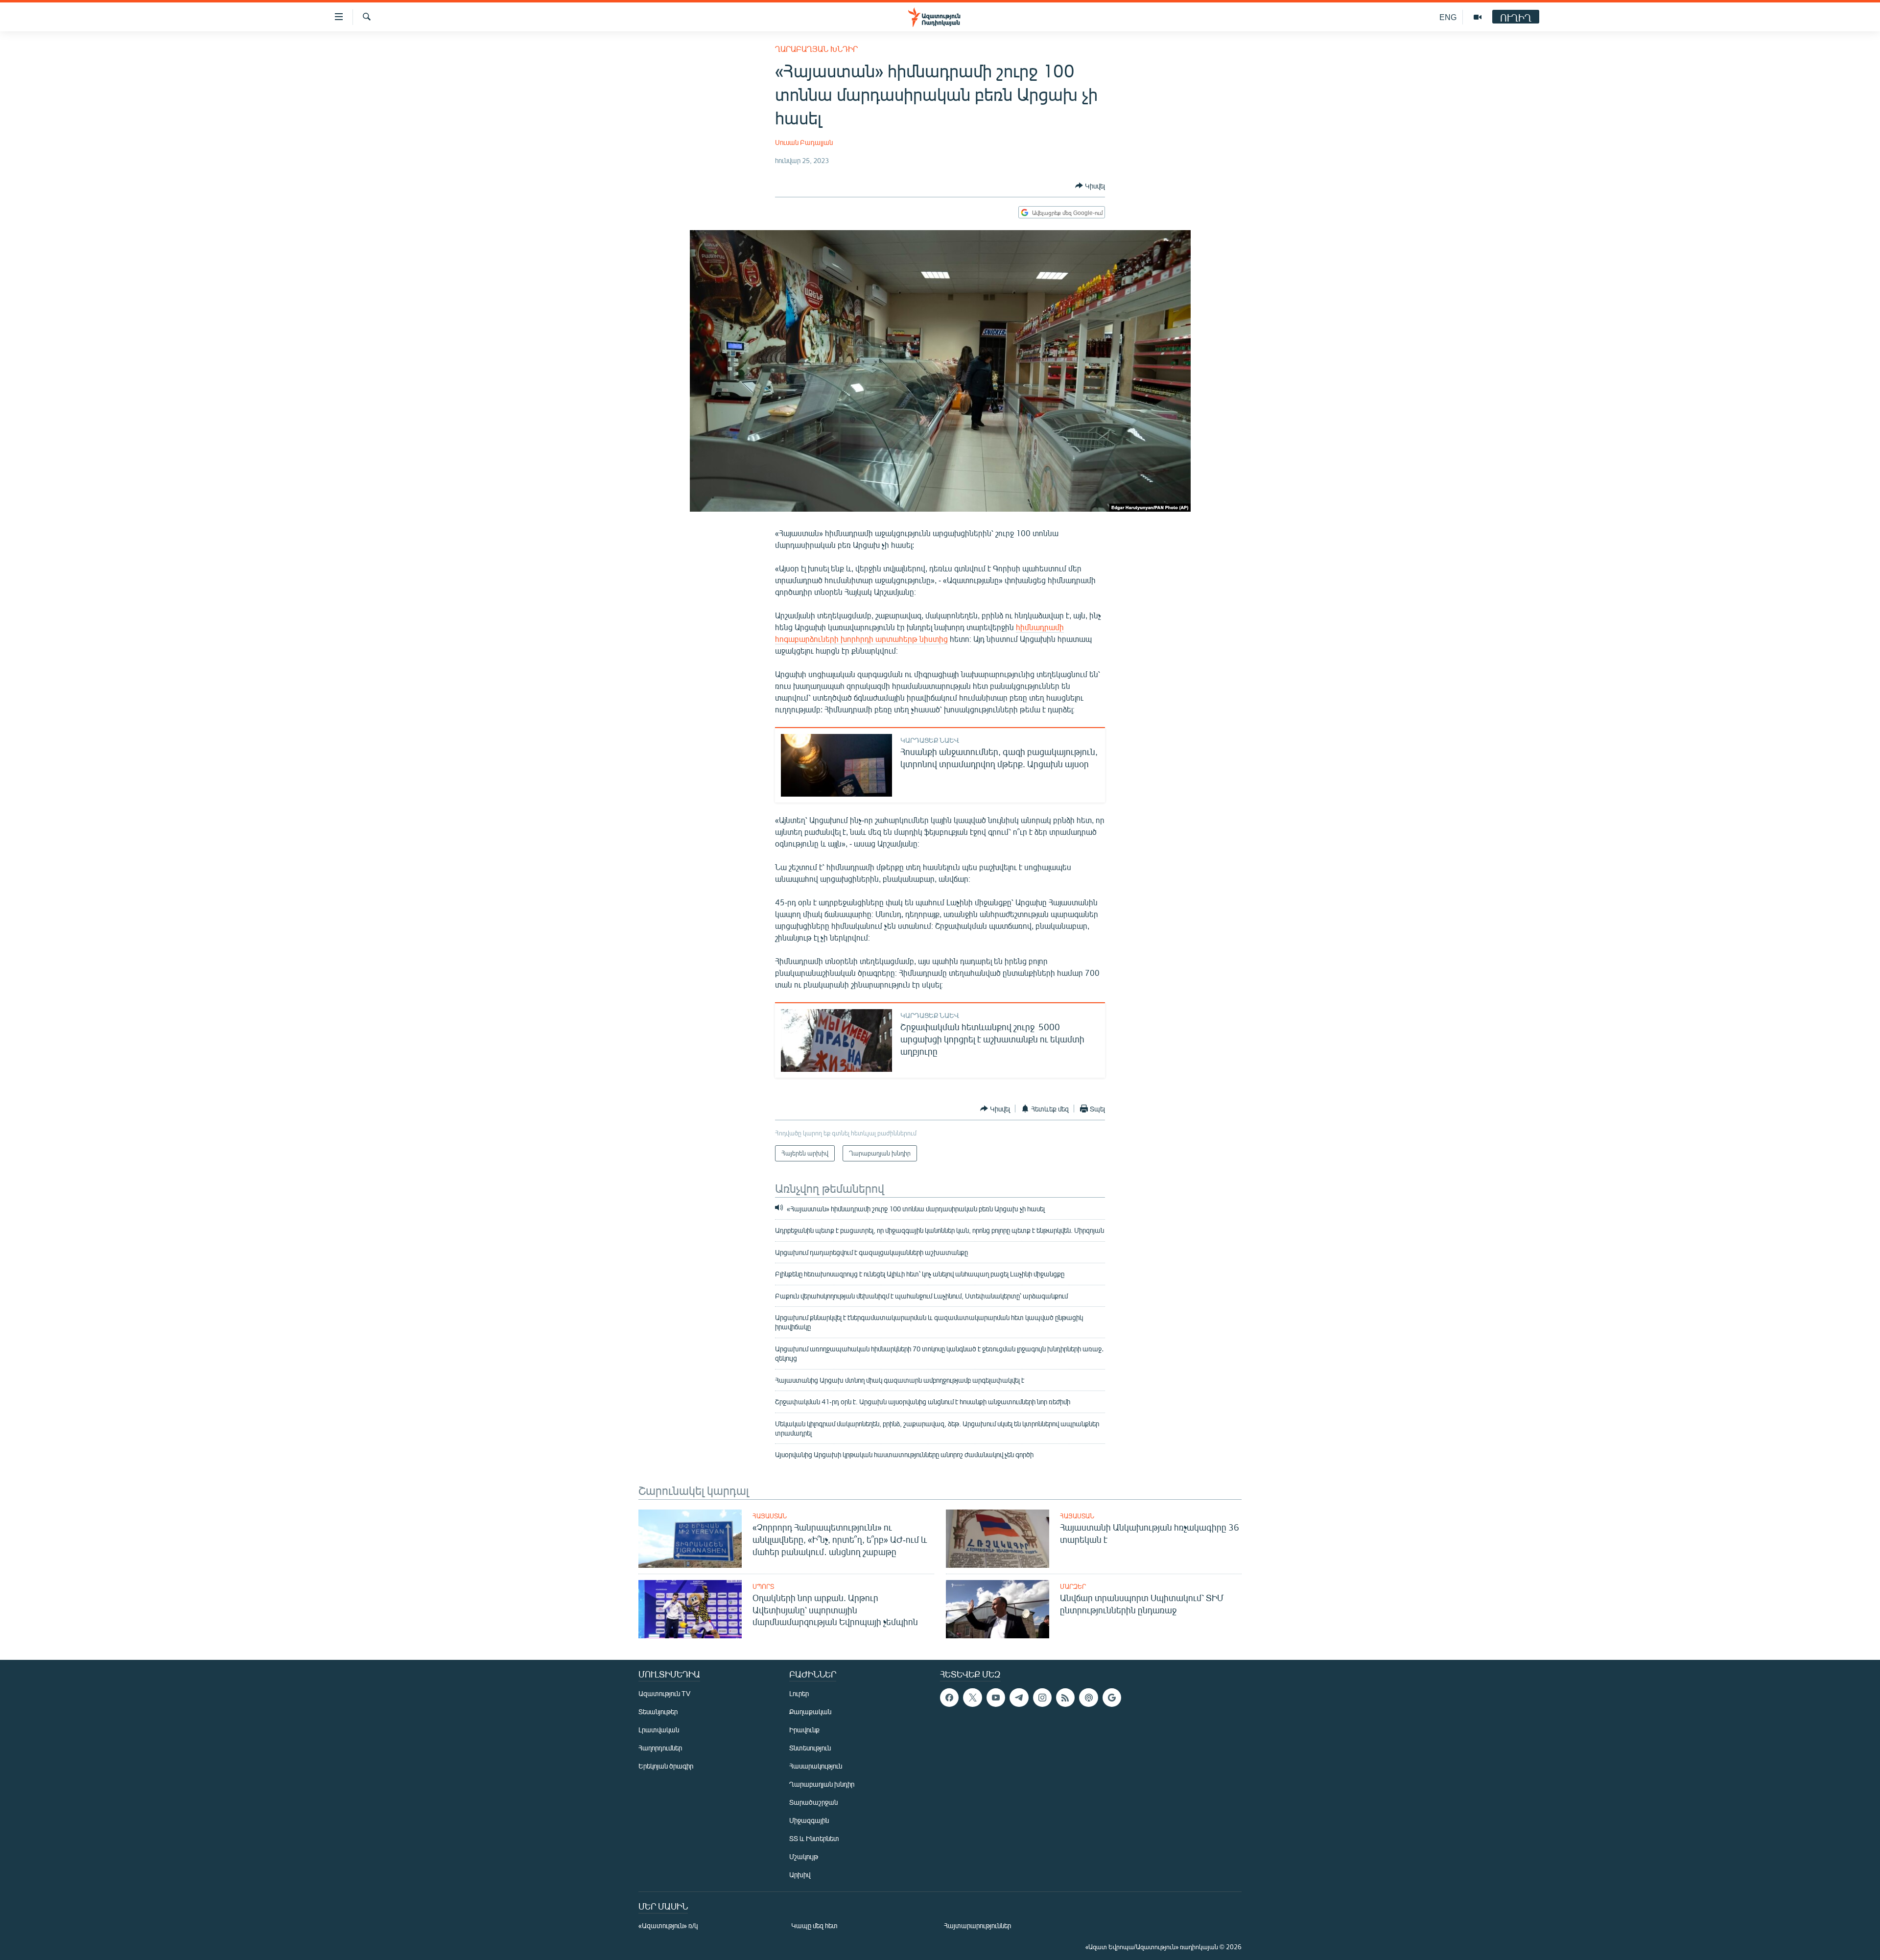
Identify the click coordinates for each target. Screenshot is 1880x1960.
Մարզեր (1073, 1586)
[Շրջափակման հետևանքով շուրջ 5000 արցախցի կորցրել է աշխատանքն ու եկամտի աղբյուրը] (836, 1040)
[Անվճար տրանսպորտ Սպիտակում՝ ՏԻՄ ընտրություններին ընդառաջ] (998, 1609)
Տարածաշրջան (813, 1802)
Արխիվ (800, 1875)
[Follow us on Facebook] (949, 1698)
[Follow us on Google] (1112, 1698)
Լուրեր (799, 1693)
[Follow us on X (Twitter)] (972, 1698)
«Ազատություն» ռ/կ (668, 1925)
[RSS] (1065, 1698)
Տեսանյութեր (658, 1712)
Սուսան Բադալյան (804, 142)
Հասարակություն (816, 1766)
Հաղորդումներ (660, 1748)
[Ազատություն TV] (1478, 17)
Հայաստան (770, 1516)
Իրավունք (804, 1730)
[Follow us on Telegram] (1019, 1698)
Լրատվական (659, 1730)
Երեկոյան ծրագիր (666, 1766)
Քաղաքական (810, 1712)
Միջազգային (809, 1820)
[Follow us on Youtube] (996, 1698)
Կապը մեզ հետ (814, 1925)
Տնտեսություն (810, 1748)
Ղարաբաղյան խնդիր (816, 49)
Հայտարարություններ (977, 1925)
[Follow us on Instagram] (1042, 1698)
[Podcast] (1088, 1698)
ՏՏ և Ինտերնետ (814, 1838)
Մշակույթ (804, 1856)
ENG (1448, 17)
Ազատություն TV (664, 1693)
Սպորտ (763, 1586)
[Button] (1090, 186)
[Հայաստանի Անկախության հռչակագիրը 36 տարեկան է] (998, 1539)
